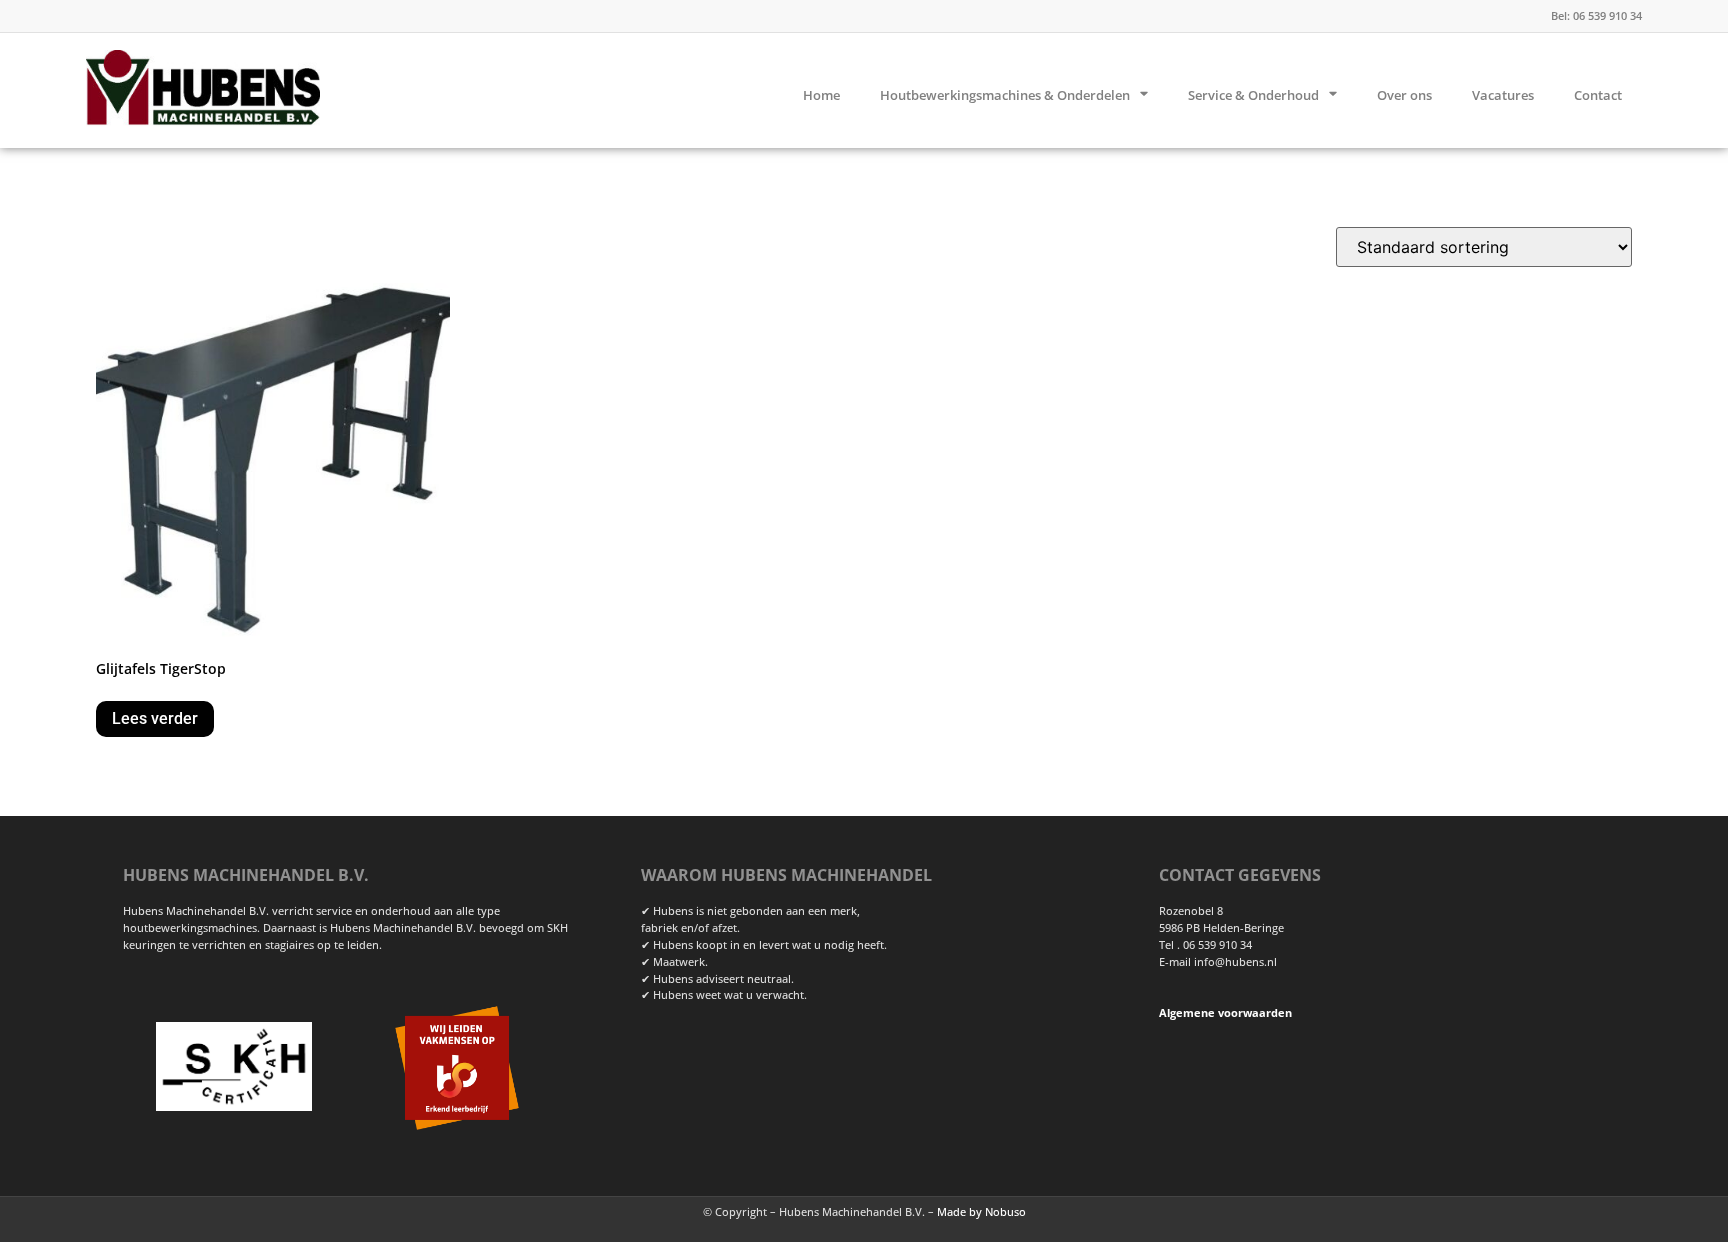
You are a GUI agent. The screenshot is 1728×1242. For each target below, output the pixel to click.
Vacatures (1503, 95)
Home (821, 95)
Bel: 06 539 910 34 (1596, 15)
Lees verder (155, 718)
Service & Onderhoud (1253, 95)
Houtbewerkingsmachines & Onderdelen (1005, 95)
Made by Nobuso (981, 1211)
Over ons (1404, 95)
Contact (1598, 95)
